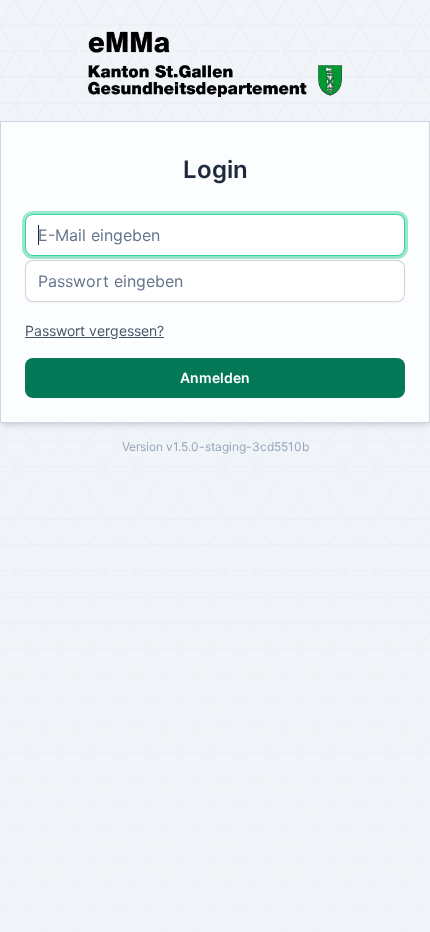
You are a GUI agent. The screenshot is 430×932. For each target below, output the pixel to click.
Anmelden (215, 377)
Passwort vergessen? (94, 330)
